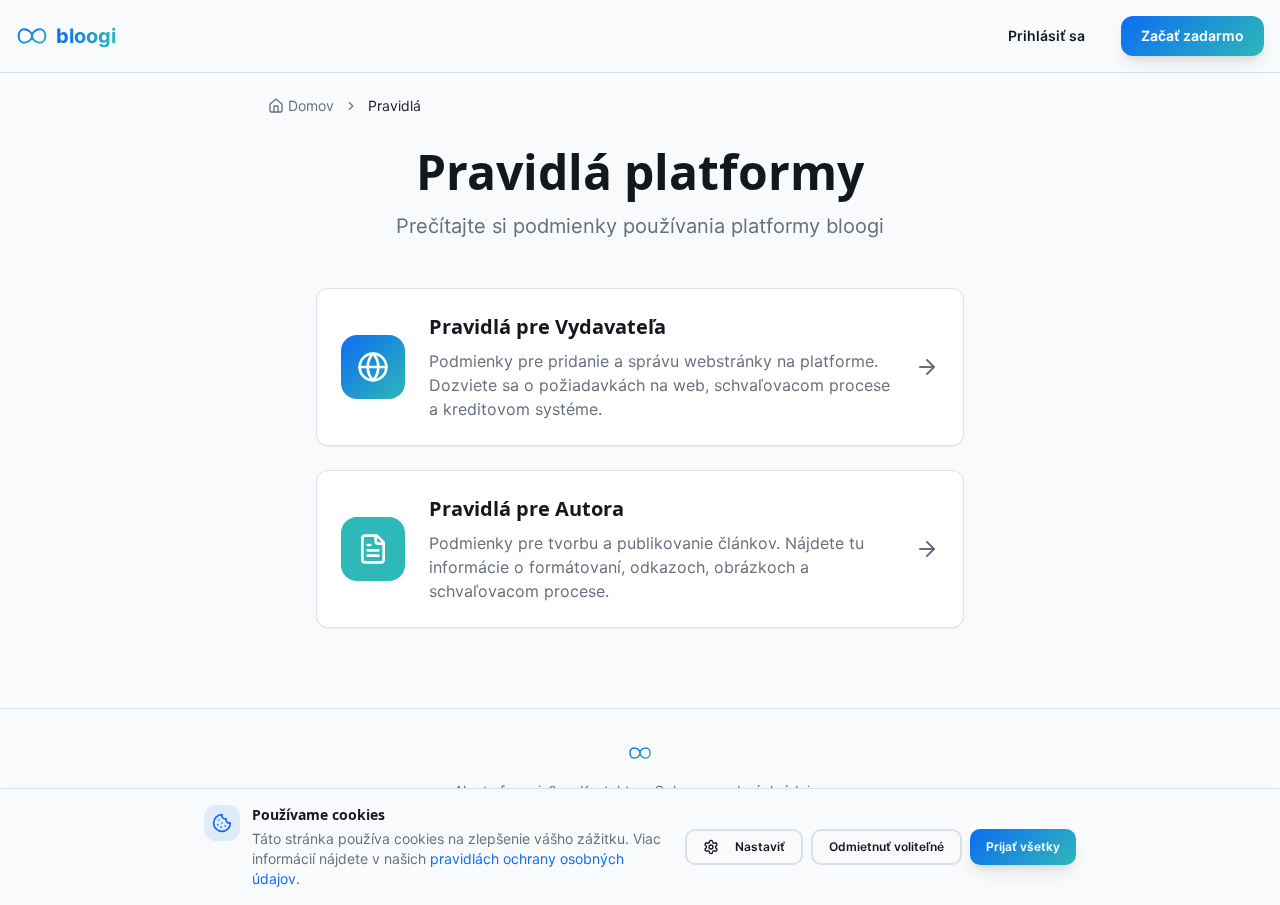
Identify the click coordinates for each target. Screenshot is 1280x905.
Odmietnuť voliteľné (886, 846)
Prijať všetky (1023, 846)
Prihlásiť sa (1046, 35)
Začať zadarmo (1192, 35)
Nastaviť (760, 846)
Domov (311, 105)
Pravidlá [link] (394, 105)
